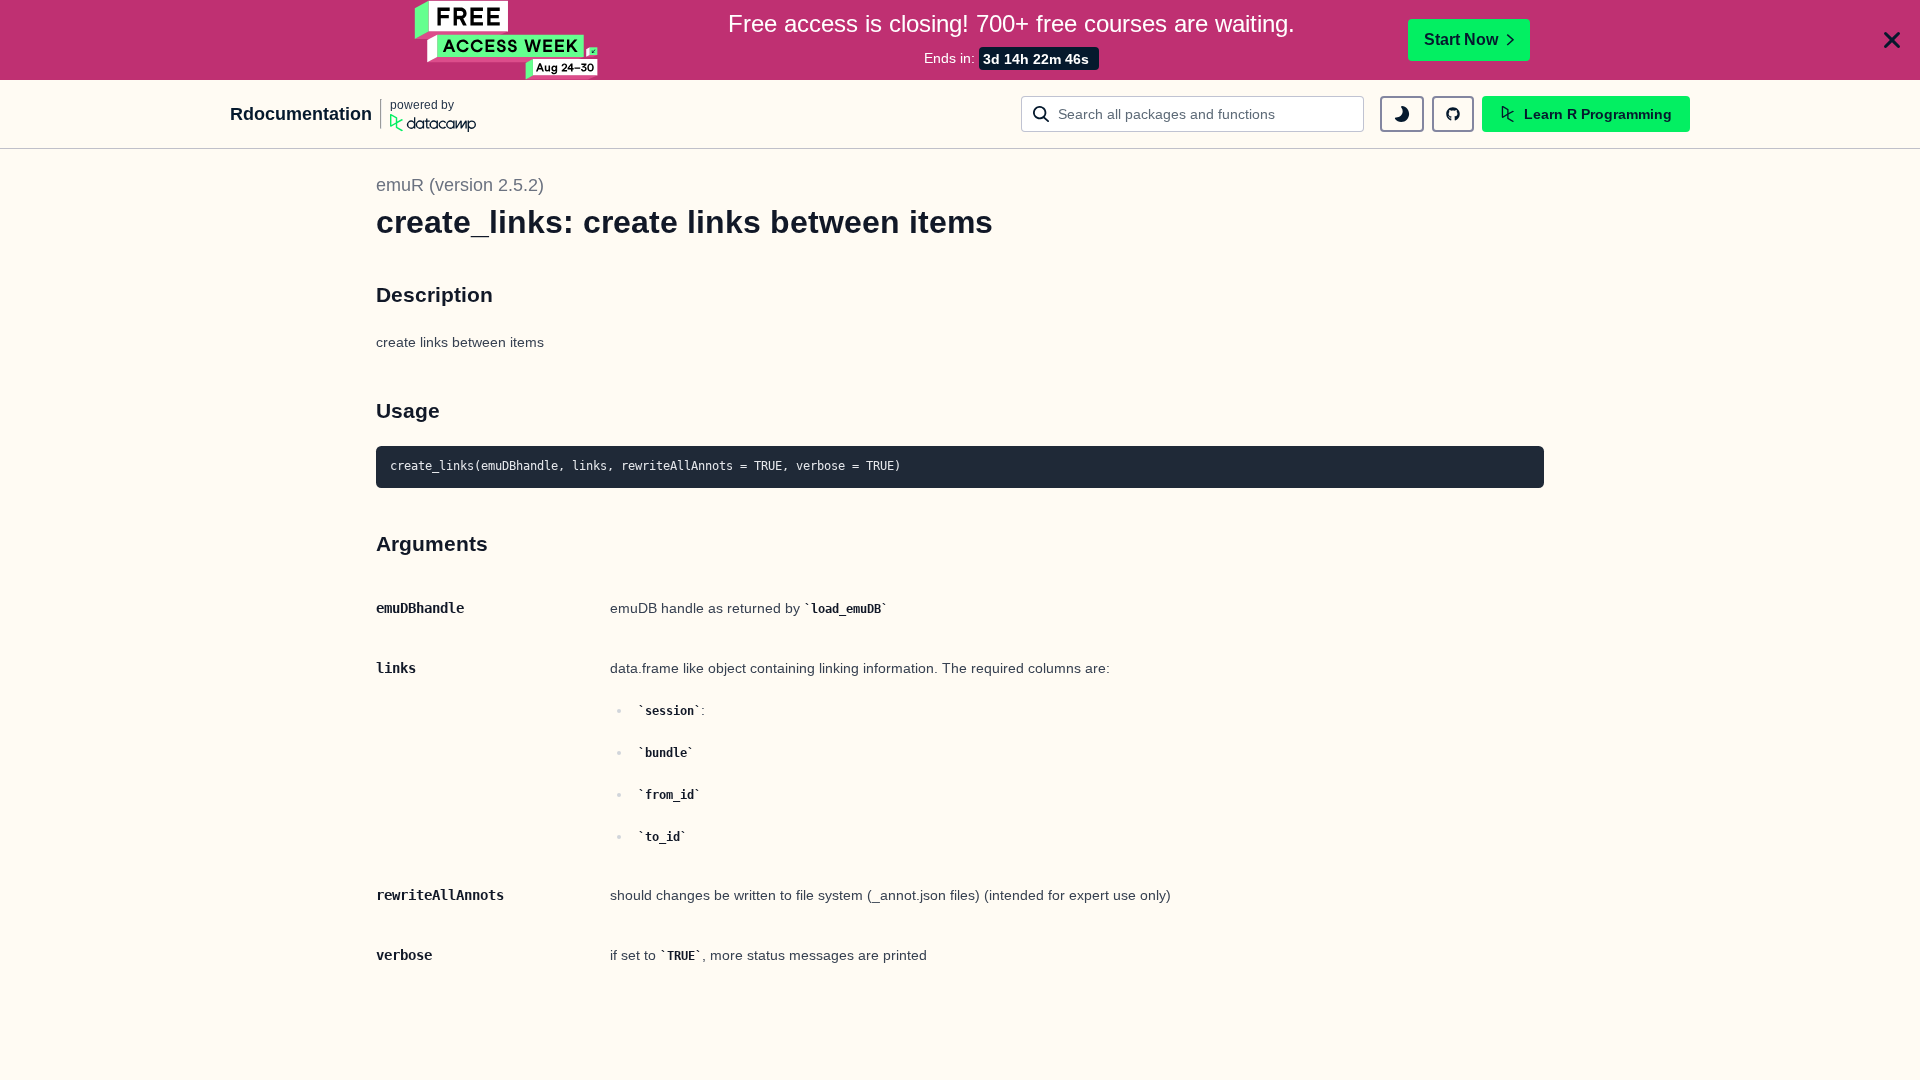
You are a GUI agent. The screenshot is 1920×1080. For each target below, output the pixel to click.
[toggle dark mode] (1402, 114)
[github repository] (1453, 114)
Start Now (1461, 39)
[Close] (1892, 40)
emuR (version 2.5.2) (460, 185)
